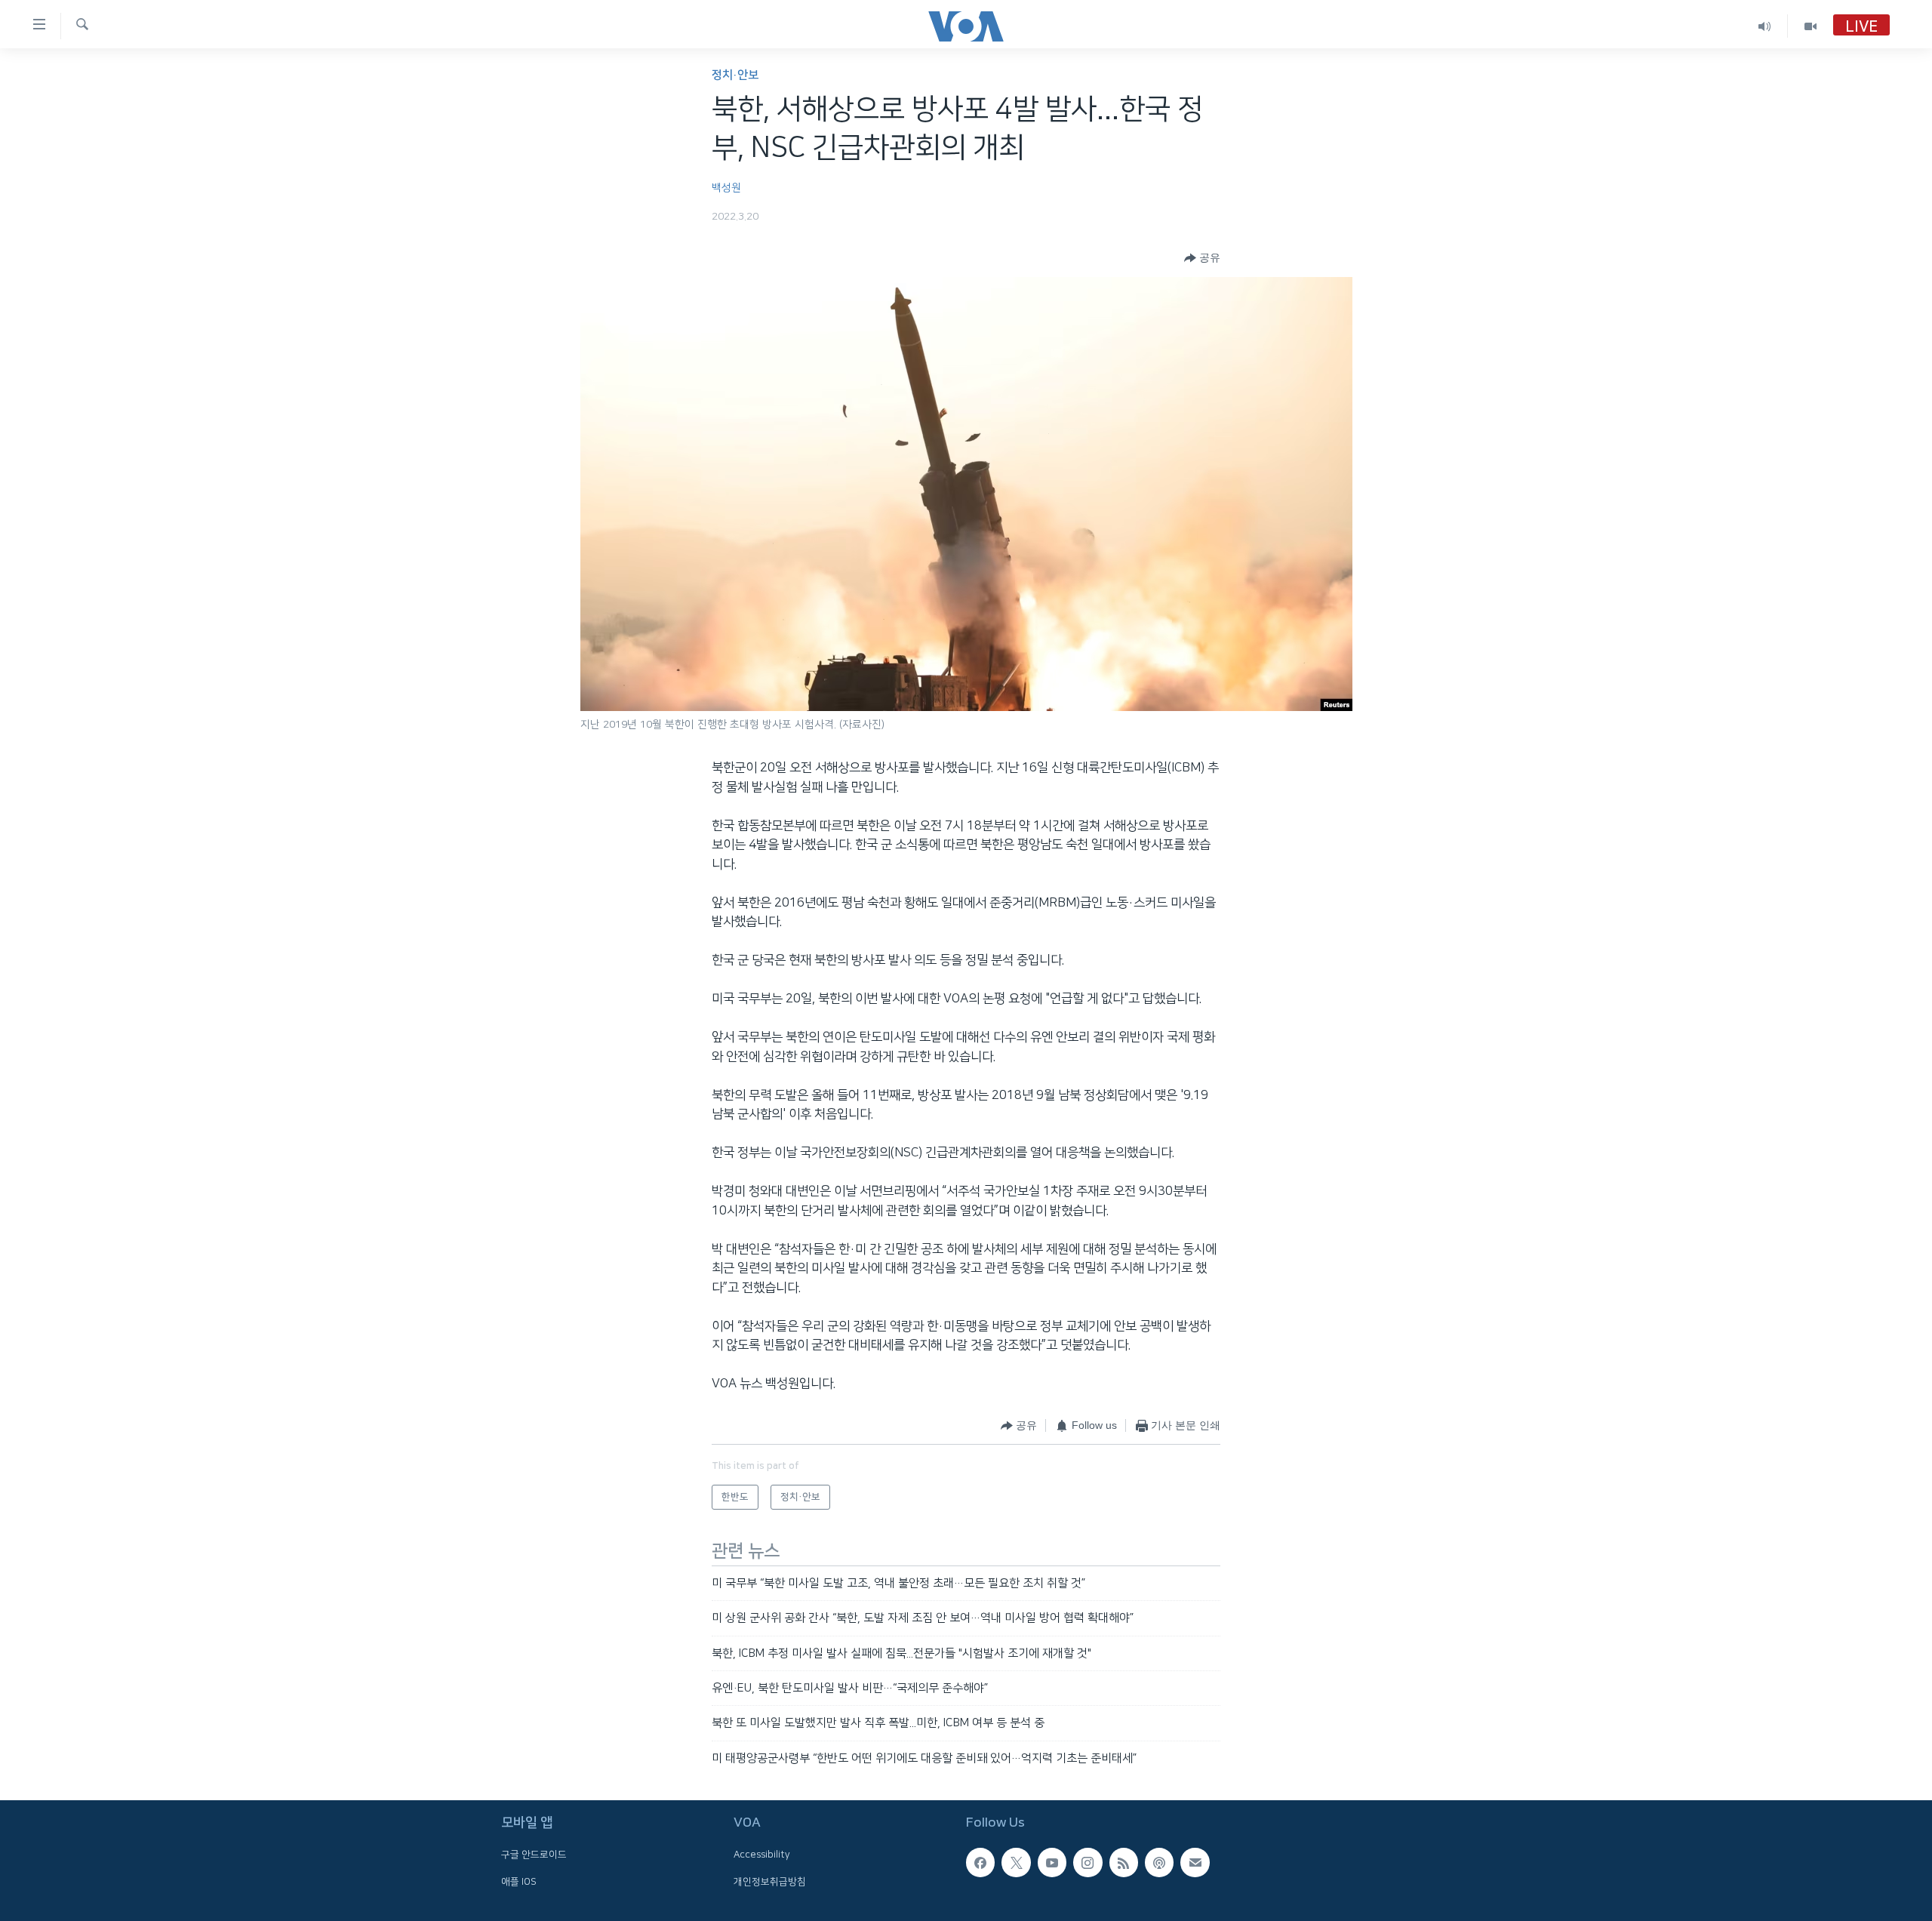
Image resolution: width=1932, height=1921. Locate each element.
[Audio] (1765, 26)
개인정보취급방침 (770, 1882)
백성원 (726, 188)
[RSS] (1124, 1863)
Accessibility (762, 1855)
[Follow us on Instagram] (1088, 1863)
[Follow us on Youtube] (1052, 1863)
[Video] (1810, 26)
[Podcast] (1159, 1863)
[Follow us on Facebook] (980, 1863)
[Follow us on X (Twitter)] (1016, 1863)
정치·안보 (735, 75)
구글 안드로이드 (534, 1855)
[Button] (1202, 258)
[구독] (1195, 1863)
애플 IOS (519, 1882)
